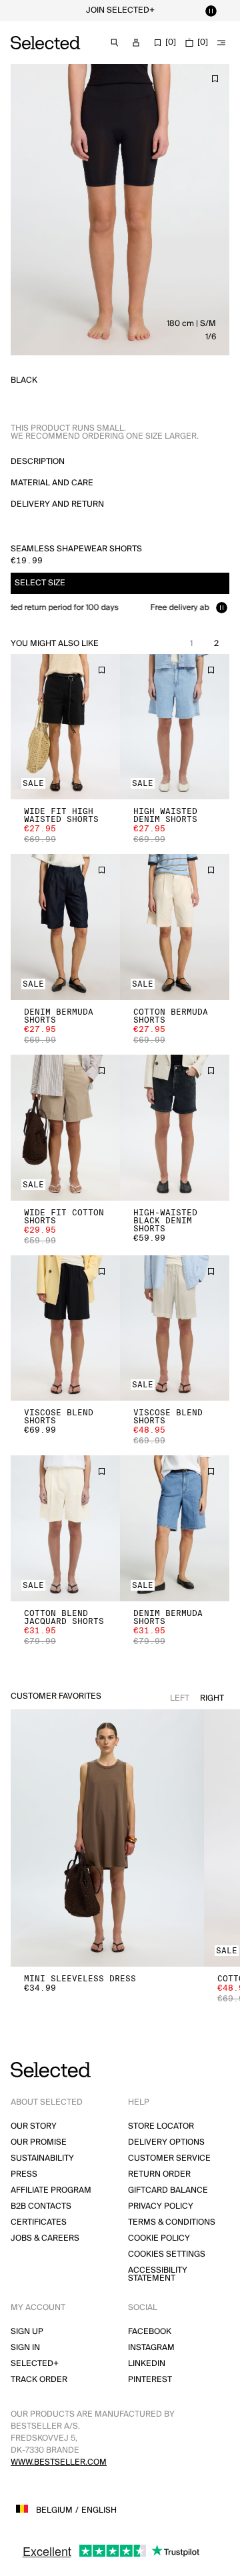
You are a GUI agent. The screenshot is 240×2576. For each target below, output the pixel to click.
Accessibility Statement (158, 2274)
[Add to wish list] (215, 79)
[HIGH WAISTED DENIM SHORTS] (175, 727)
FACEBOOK (150, 2332)
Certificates (39, 2222)
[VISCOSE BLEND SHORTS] (65, 1328)
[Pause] (211, 11)
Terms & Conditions (172, 2222)
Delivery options (166, 2142)
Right (212, 1698)
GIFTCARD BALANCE (168, 2190)
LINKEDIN (147, 2364)
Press (24, 2174)
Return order (159, 2174)
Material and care (52, 483)
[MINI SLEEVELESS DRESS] (107, 1838)
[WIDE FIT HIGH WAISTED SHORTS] (65, 727)
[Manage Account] (136, 43)
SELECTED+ (35, 2364)
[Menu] (221, 43)
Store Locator (161, 2126)
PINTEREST (150, 2380)
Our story (34, 2126)
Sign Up (27, 2332)
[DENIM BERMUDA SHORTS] (65, 927)
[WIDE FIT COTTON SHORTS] (65, 1128)
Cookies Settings (167, 2254)
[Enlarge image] (120, 210)
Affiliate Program (51, 2190)
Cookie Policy (159, 2238)
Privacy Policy (161, 2206)
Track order (39, 2380)
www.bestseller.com (59, 2462)
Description (38, 462)
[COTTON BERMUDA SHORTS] (175, 927)
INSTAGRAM (151, 2348)
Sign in (25, 2348)
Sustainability (42, 2158)
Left (180, 1698)
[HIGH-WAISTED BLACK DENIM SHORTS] (175, 1128)
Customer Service (169, 2158)
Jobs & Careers (45, 2238)
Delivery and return (57, 504)
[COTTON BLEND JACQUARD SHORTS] (65, 1528)
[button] (65, 727)
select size (40, 583)
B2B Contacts (41, 2206)
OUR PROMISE (39, 2142)
